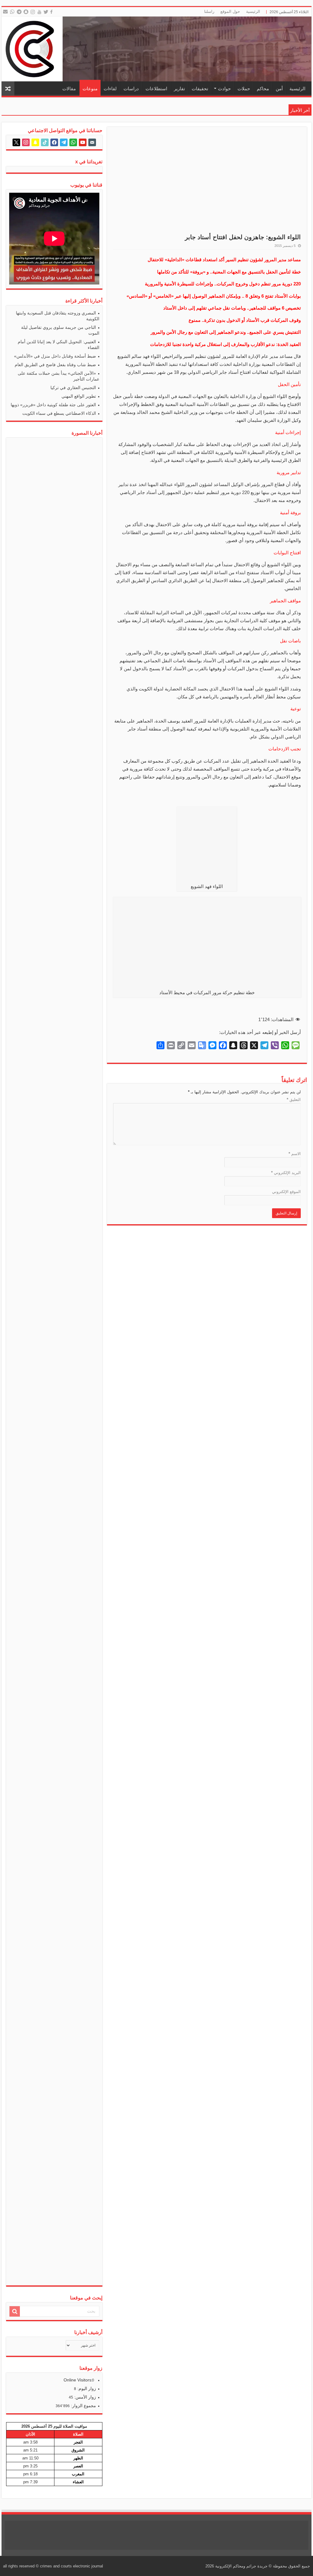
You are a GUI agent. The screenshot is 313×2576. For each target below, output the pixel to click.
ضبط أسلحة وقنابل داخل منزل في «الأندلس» (55, 356)
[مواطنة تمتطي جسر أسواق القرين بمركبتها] (66, 1132)
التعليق (294, 1100)
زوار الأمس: (85, 2397)
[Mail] (5, 12)
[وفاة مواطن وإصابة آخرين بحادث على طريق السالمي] (21, 671)
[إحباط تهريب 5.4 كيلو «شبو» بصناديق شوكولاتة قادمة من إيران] (43, 1592)
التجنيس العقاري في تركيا (73, 388)
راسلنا (209, 11)
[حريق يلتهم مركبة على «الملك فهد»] (88, 1592)
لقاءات (110, 89)
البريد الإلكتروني (286, 1173)
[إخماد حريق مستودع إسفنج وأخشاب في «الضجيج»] (43, 671)
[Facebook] (52, 12)
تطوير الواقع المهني (79, 396)
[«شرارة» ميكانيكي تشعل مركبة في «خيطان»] (21, 2052)
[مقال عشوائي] (8, 89)
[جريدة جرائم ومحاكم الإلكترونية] (156, 49)
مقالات (69, 89)
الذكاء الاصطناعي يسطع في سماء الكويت (59, 413)
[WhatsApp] (12, 12)
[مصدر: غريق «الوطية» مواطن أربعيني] (66, 2052)
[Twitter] (46, 12)
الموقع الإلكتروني (286, 1192)
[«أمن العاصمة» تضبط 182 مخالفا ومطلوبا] (21, 1132)
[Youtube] (40, 12)
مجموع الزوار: (83, 2406)
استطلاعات (156, 89)
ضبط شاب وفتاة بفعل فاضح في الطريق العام (55, 365)
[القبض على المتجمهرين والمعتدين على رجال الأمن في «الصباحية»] (21, 1592)
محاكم (263, 89)
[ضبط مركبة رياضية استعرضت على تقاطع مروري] (88, 2052)
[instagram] (33, 12)
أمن (279, 89)
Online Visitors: (79, 2380)
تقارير (179, 89)
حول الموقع (230, 11)
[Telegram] (19, 12)
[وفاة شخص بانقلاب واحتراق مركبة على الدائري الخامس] (66, 449)
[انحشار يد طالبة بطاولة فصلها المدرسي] (88, 671)
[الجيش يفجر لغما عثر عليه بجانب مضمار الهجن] (88, 1132)
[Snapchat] (27, 12)
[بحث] (15, 2311)
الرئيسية (253, 11)
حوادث (224, 89)
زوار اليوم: (86, 2388)
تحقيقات (200, 89)
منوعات (90, 89)
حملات (244, 89)
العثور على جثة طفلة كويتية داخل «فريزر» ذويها (53, 405)
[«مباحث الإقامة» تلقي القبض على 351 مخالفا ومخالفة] (43, 1132)
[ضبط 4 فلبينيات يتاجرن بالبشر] (66, 1592)
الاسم (295, 1154)
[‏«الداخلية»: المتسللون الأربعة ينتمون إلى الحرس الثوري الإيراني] (43, 2052)
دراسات (131, 89)
